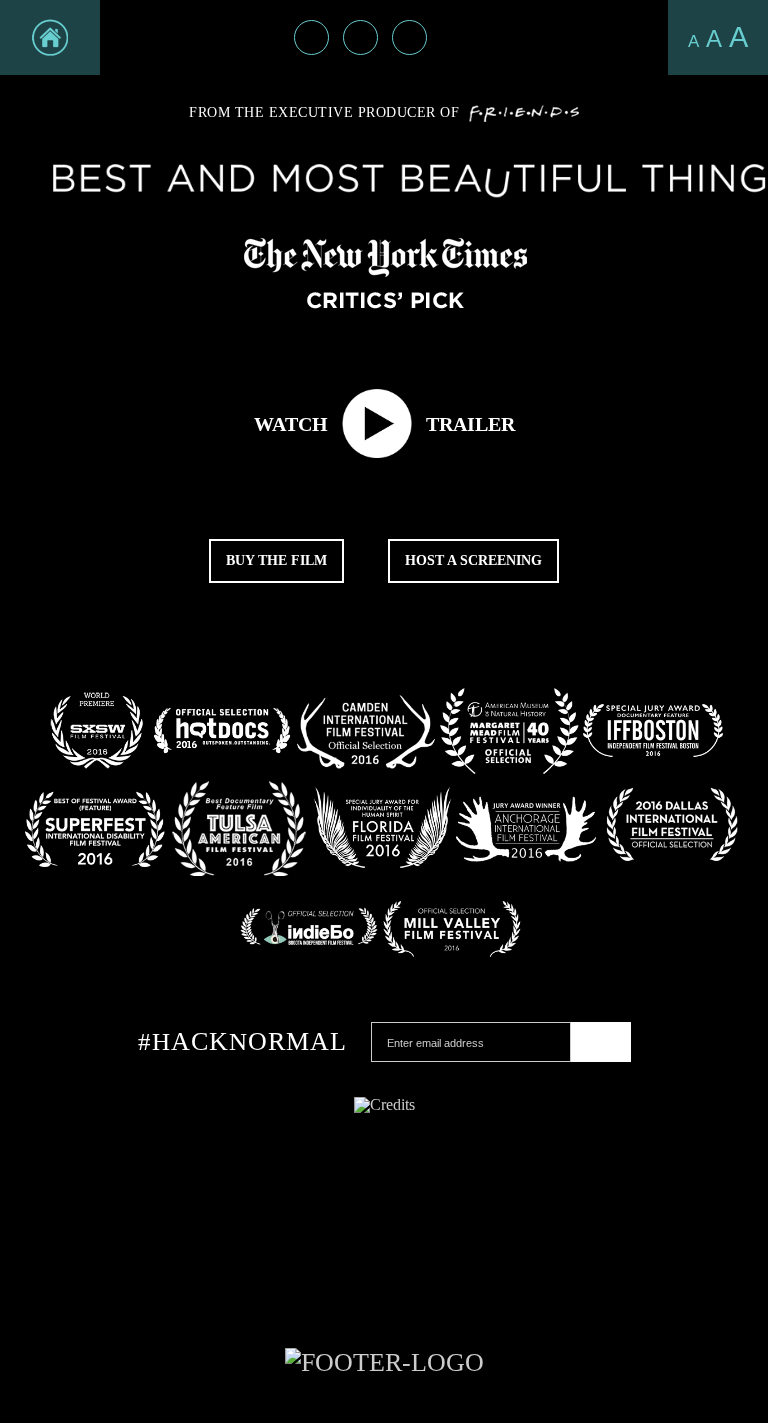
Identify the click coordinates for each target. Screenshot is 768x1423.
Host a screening (473, 560)
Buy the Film (276, 560)
